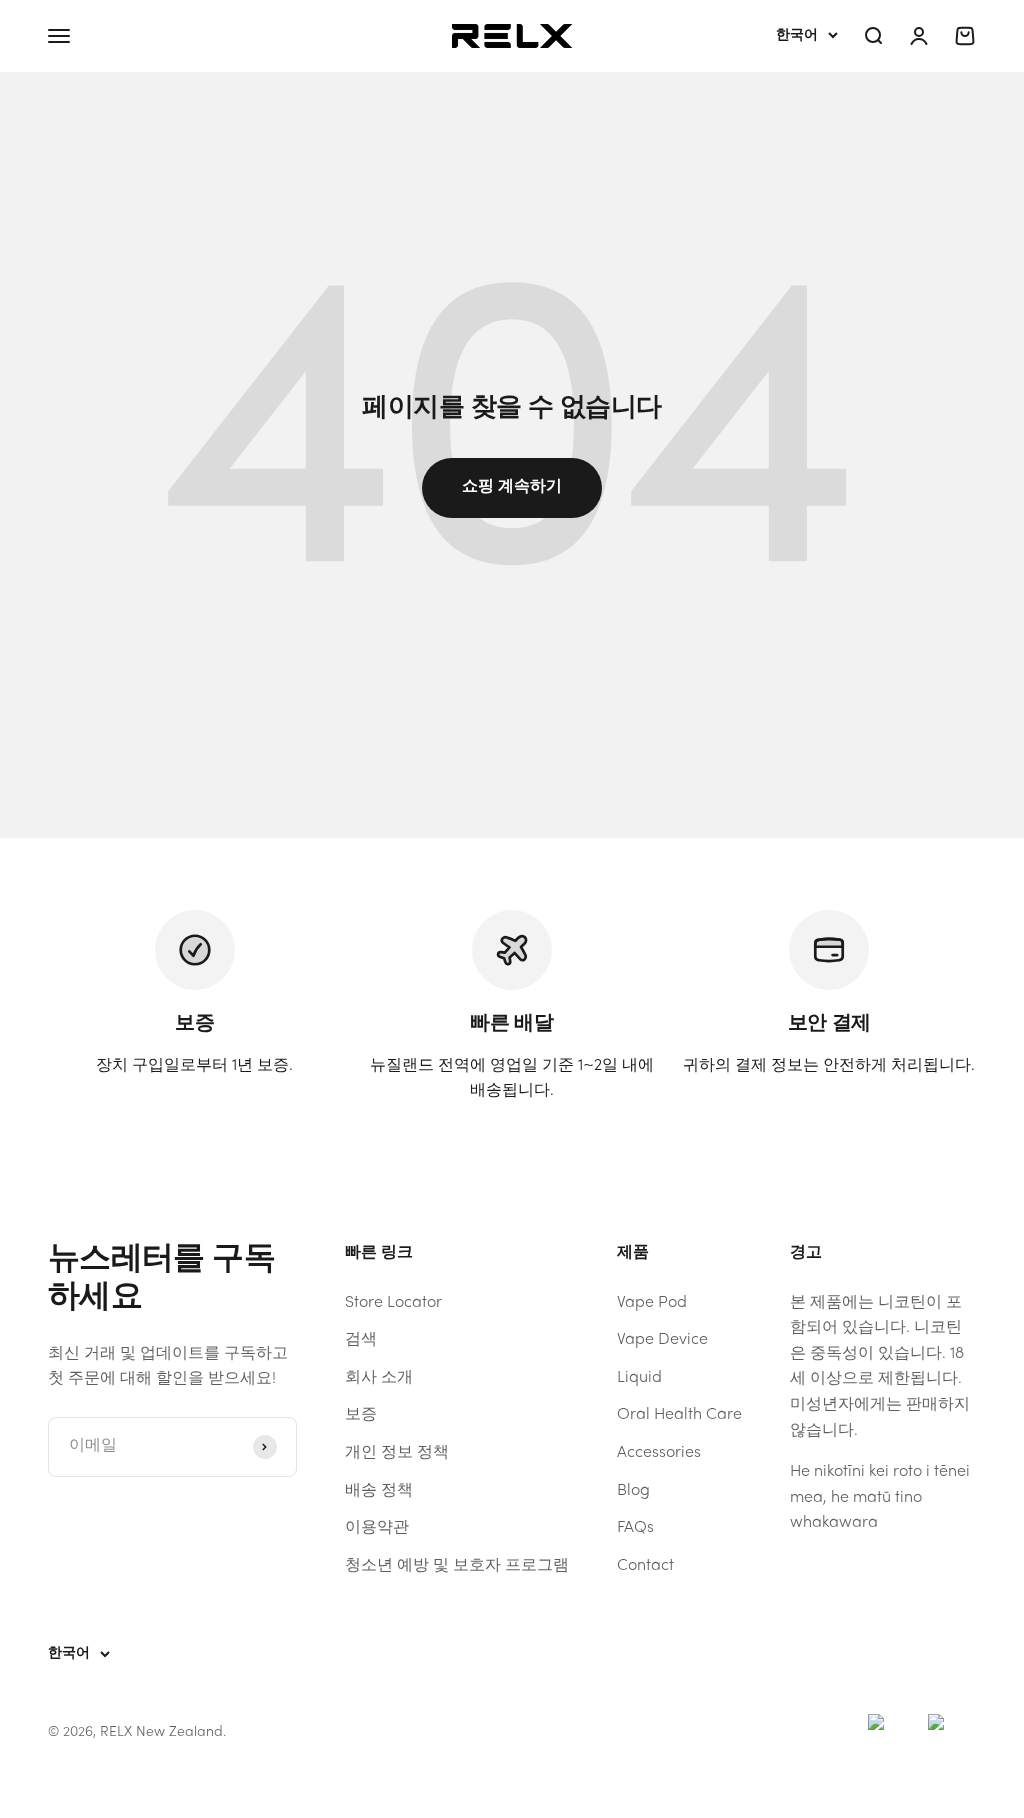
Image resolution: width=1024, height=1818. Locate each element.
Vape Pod (652, 1303)
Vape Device (662, 1340)
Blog (633, 1491)
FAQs (635, 1528)
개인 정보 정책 (397, 1453)
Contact (645, 1566)
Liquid (639, 1378)
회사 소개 (379, 1378)
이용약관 (377, 1528)
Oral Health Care (679, 1415)
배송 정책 (379, 1491)
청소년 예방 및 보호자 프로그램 (457, 1566)
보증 (361, 1415)
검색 (361, 1340)
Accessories (659, 1453)
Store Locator (393, 1303)
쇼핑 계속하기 (512, 487)
